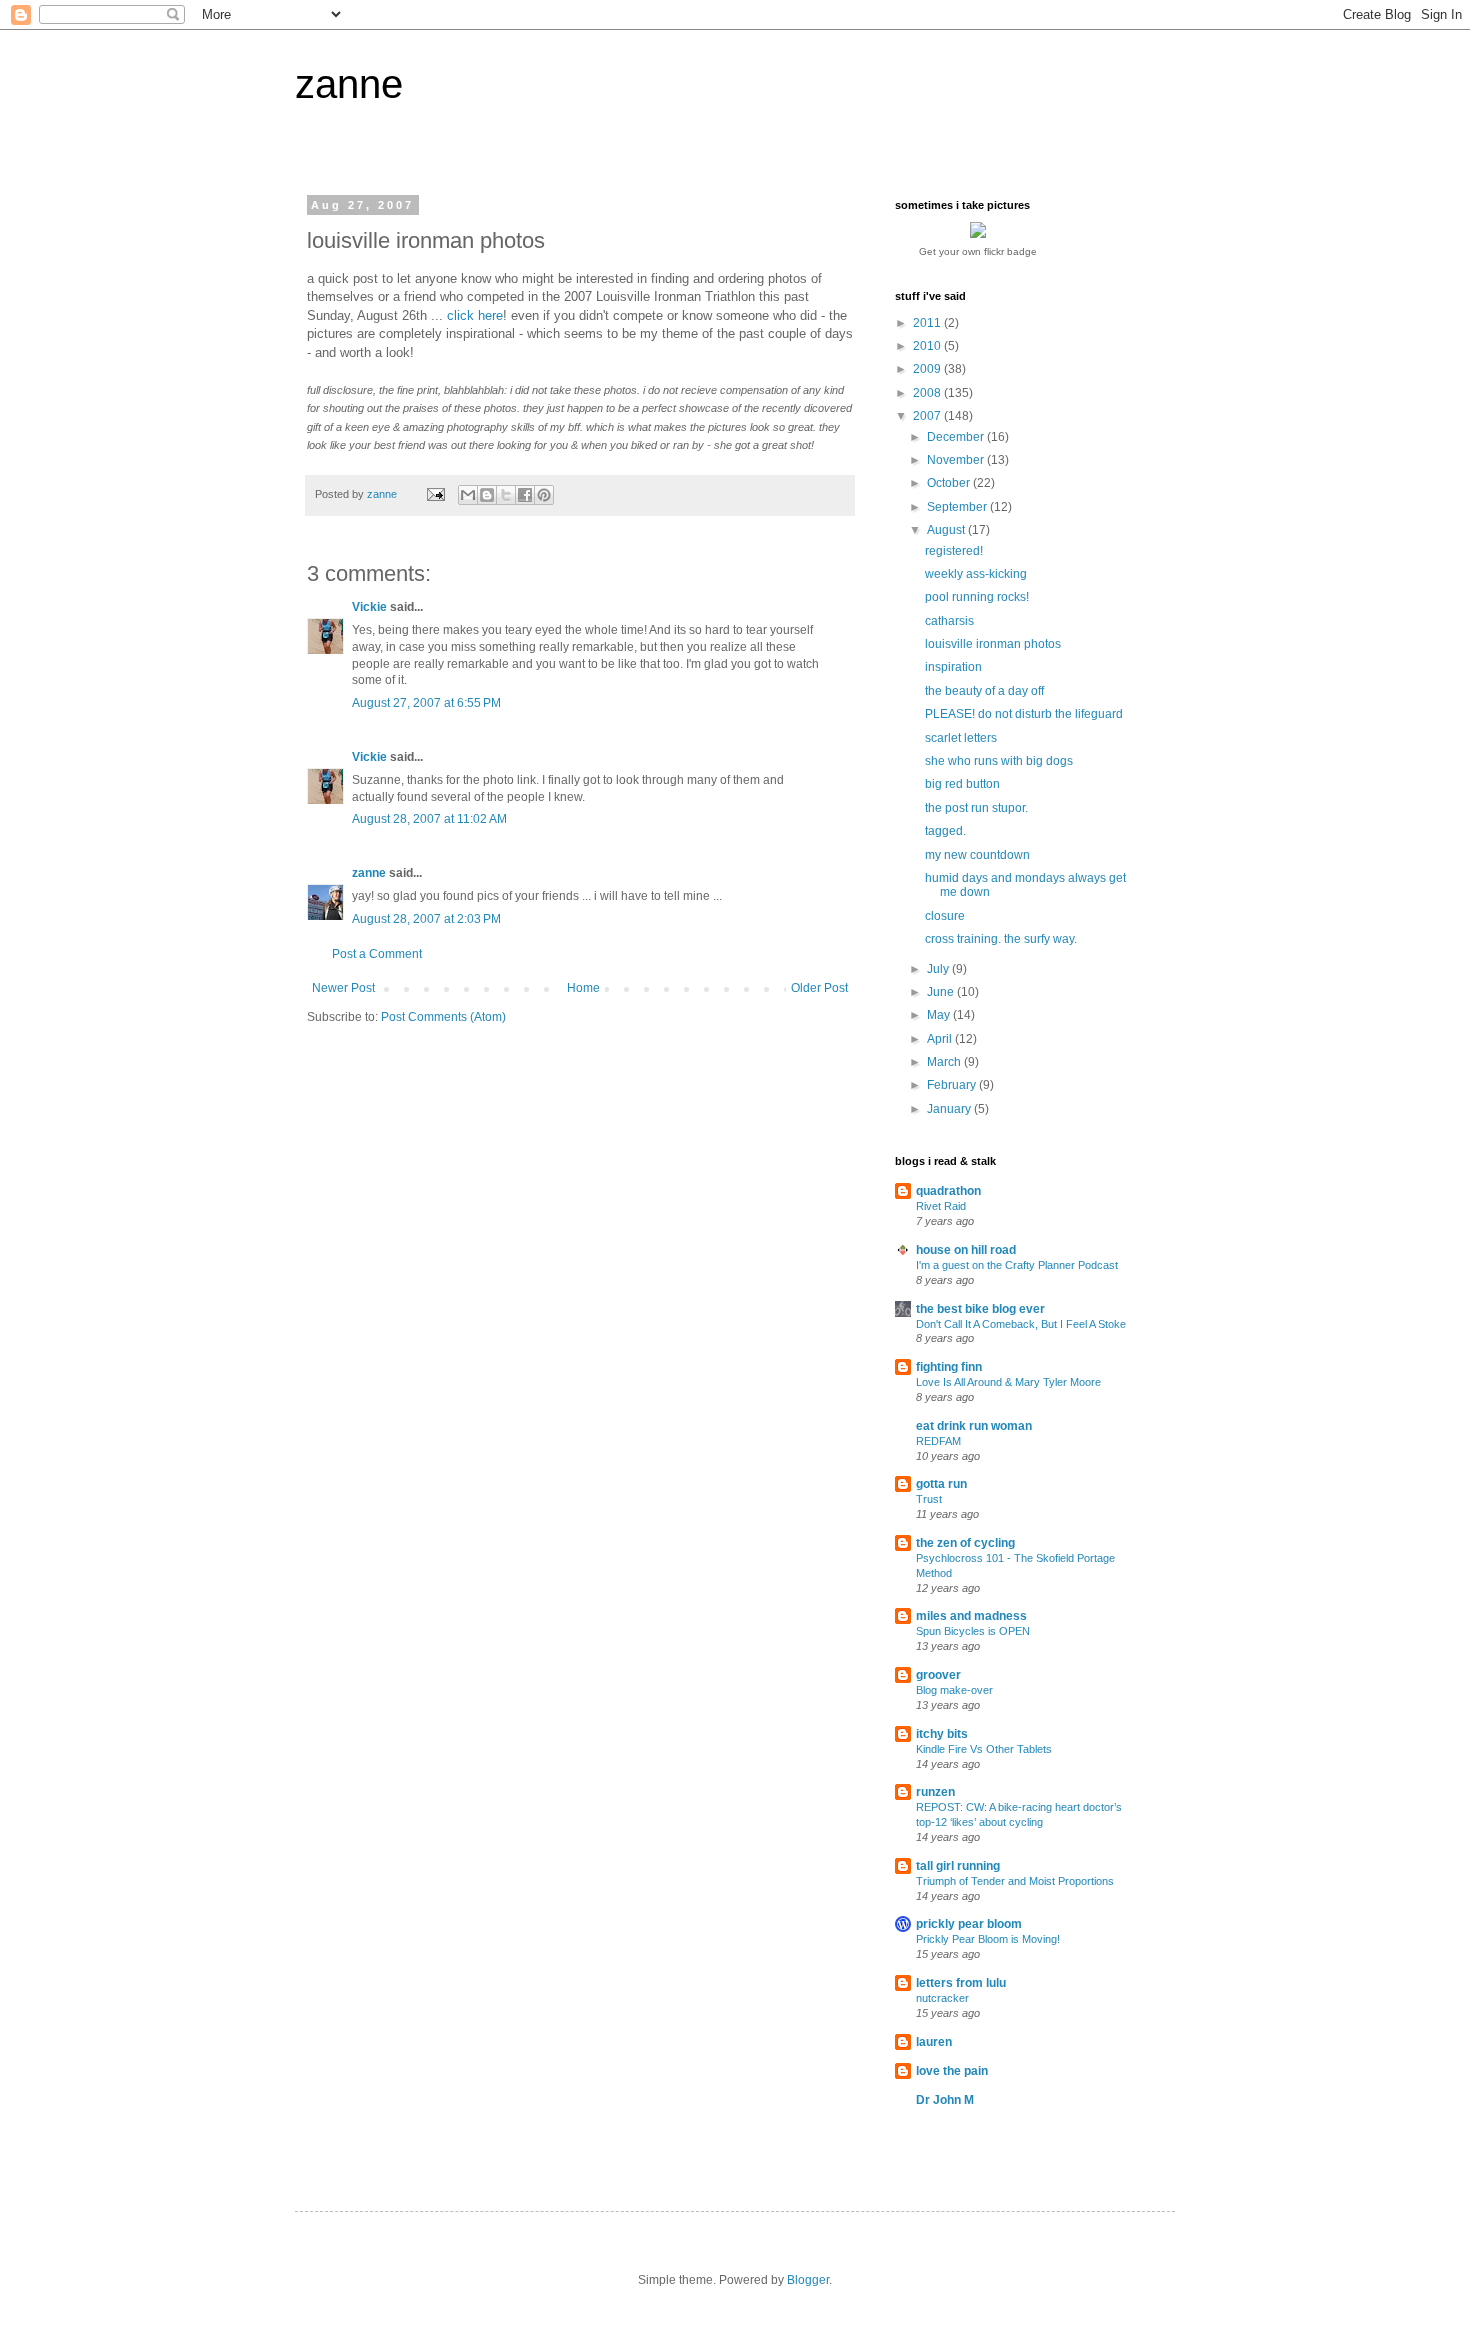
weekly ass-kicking (976, 574)
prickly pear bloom (969, 1924)
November (957, 460)
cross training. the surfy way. (1001, 939)
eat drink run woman (974, 1426)
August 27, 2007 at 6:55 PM (426, 703)
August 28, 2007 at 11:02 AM (429, 819)
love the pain (952, 2071)
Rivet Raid (941, 1206)
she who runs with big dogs (999, 761)
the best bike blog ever (980, 1309)
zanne (349, 84)
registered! (954, 551)
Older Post (819, 988)
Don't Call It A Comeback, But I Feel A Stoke (1021, 1324)
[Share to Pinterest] (544, 495)
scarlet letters (961, 738)
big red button (962, 784)
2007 (928, 416)
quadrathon (948, 1191)
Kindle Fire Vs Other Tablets (984, 1749)
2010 (928, 346)
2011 (928, 323)
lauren (934, 2042)
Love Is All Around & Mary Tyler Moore (1008, 1382)
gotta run (941, 1484)
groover (938, 1675)
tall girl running (958, 1866)
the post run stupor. (976, 808)
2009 (928, 369)
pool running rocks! (977, 597)
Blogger (808, 2280)
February (953, 1085)
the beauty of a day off (984, 691)
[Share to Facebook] (525, 495)
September (958, 507)
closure (945, 916)
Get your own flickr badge (978, 251)
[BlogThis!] (487, 495)
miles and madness (971, 1616)
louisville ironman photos (993, 644)
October (950, 483)
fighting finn (949, 1367)
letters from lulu (961, 1983)
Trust (929, 1499)
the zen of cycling (965, 1543)
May (940, 1015)
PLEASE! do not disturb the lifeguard (1024, 714)
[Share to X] (506, 495)
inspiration (953, 667)
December (957, 437)
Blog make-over (954, 1690)
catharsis (949, 621)
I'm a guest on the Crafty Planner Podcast (1017, 1265)
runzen (935, 1792)
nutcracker (942, 1998)
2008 (928, 393)
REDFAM (938, 1441)
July (939, 969)
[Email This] (468, 495)
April (941, 1039)
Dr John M (945, 2100)
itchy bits (942, 1734)
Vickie (369, 607)
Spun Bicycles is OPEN (973, 1631)
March (945, 1062)
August (947, 530)
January (950, 1109)
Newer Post (343, 988)
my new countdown (977, 855)
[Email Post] (435, 494)
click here (475, 315)
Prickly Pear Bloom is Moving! (988, 1939)
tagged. (945, 831)
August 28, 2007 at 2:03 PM (426, 919)
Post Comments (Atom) (443, 1017)
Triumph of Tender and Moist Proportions (1015, 1881)
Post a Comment (377, 954)
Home (583, 988)
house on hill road (966, 1250)
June (942, 992)
